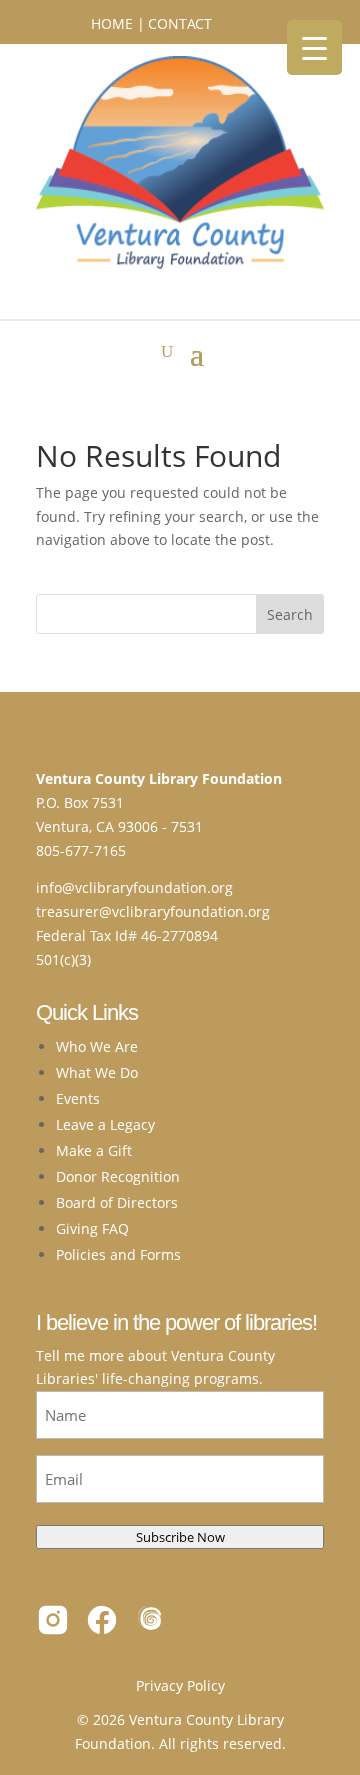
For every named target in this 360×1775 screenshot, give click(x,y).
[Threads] (151, 1623)
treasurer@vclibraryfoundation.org (153, 911)
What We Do (97, 1072)
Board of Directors (117, 1202)
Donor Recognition (118, 1176)
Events (78, 1098)
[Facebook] (102, 1623)
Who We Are (97, 1046)
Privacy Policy (180, 1685)
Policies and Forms (118, 1254)
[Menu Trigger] (314, 47)
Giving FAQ (92, 1228)
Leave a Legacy (105, 1124)
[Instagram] (53, 1623)
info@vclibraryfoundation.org (134, 887)
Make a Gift (94, 1150)
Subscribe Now (180, 1537)
